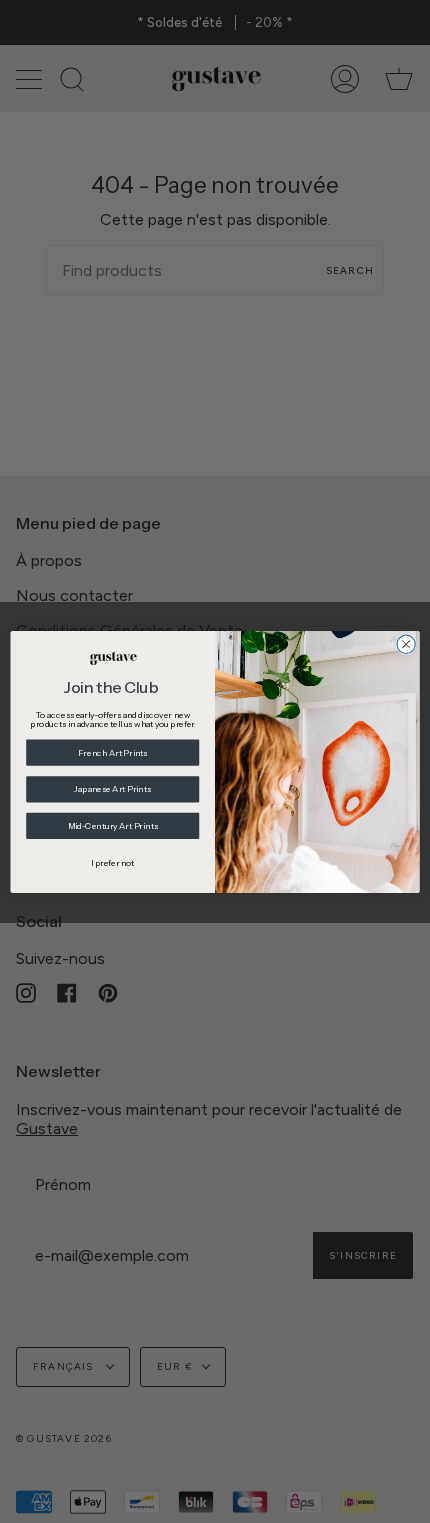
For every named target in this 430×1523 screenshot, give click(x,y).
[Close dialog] (406, 644)
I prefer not (113, 862)
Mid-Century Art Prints (113, 825)
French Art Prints (112, 752)
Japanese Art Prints (112, 788)
